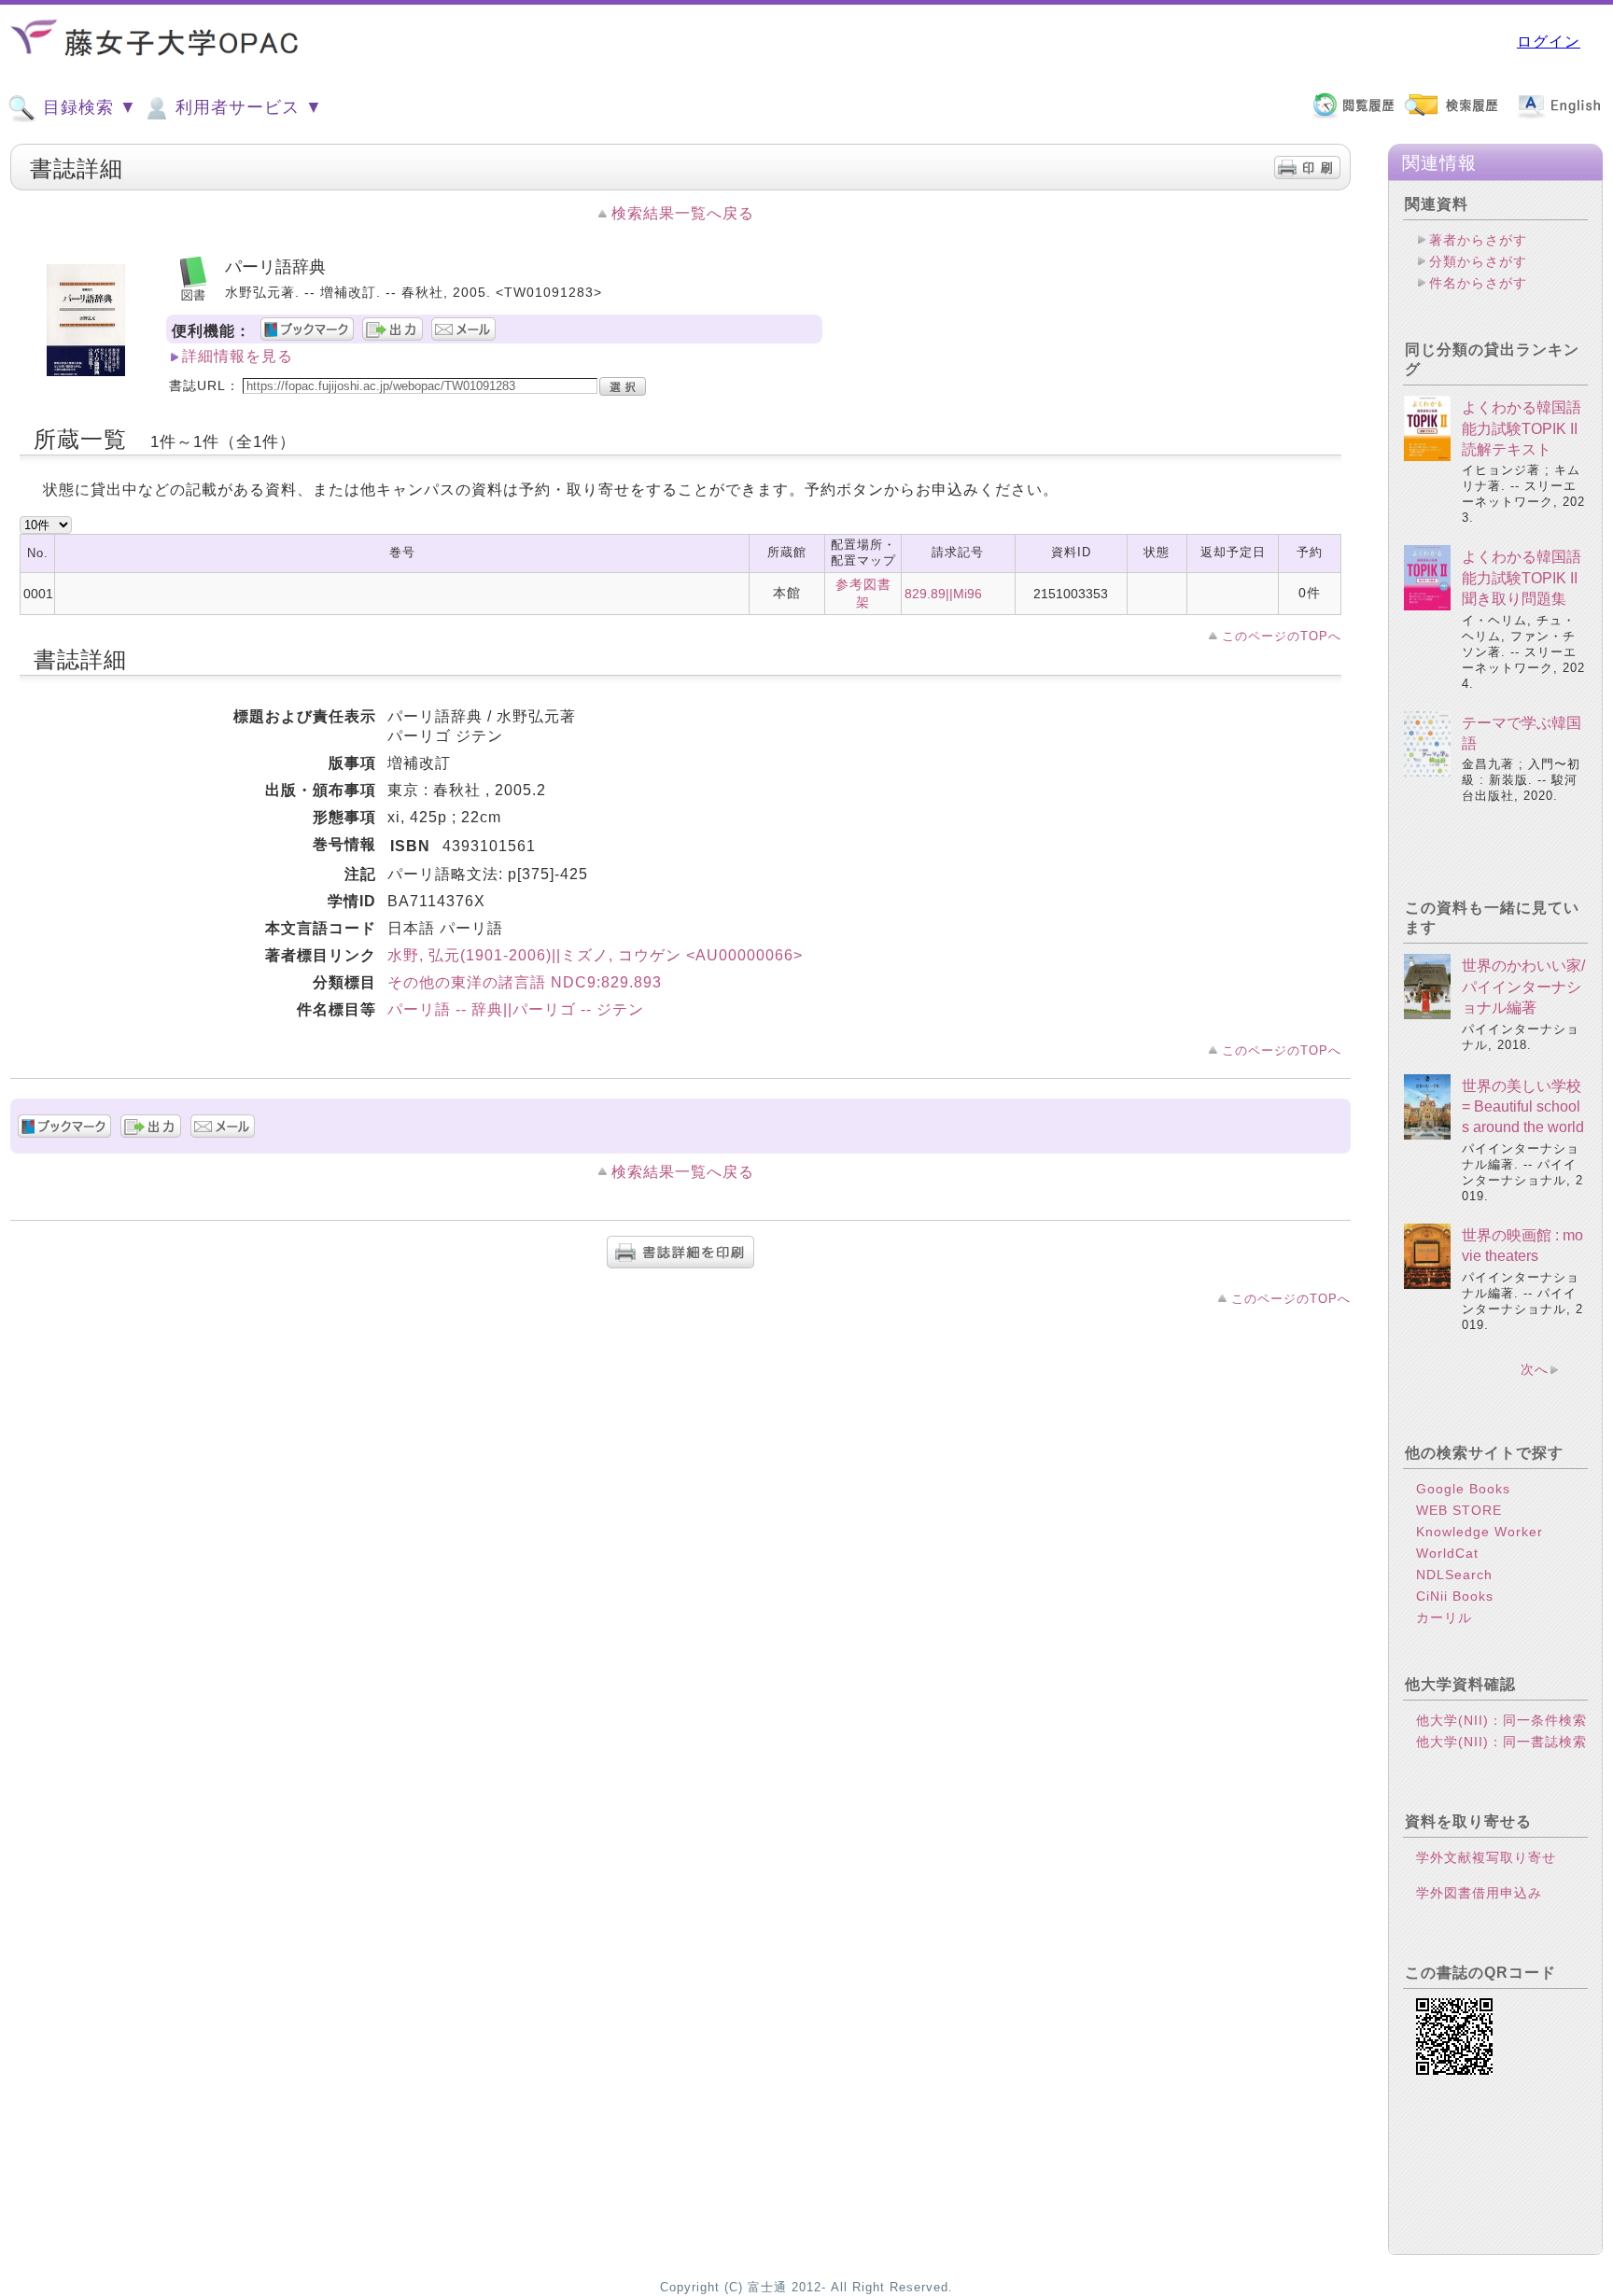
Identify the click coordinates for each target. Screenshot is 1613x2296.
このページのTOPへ (1282, 636)
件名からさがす (1478, 283)
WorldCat (1447, 1553)
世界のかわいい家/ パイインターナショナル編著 (1523, 987)
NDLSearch (1454, 1575)
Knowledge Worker (1480, 1532)
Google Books (1463, 1489)
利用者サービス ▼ (246, 107)
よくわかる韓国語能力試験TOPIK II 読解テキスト (1522, 428)
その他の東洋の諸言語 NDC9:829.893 (525, 982)
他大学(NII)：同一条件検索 (1501, 1720)
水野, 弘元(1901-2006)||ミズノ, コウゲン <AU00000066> (595, 955)
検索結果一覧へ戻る (683, 213)
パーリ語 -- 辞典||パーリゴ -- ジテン (516, 1009)
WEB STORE (1459, 1510)
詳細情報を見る (238, 356)
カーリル (1444, 1617)
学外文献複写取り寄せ (1486, 1857)
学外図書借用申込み (1479, 1893)
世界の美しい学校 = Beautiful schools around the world (1523, 1107)
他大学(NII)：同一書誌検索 (1501, 1742)
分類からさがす (1478, 261)
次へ (1535, 1369)
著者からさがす (1478, 240)
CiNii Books (1455, 1596)
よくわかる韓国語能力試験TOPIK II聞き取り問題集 (1522, 578)
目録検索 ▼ (87, 107)
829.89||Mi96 (943, 594)
